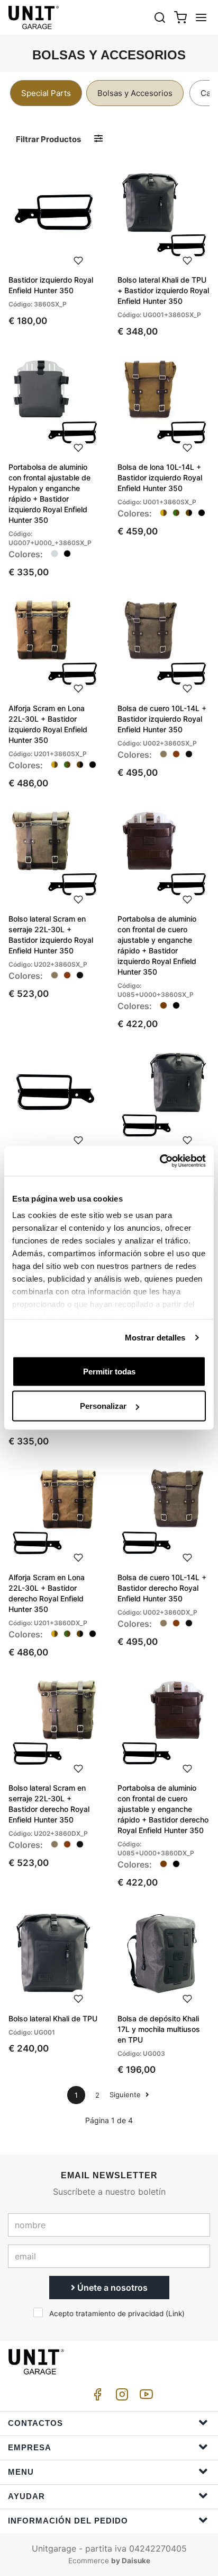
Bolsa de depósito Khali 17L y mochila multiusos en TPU (159, 2029)
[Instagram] (120, 2397)
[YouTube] (144, 2397)
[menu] (201, 17)
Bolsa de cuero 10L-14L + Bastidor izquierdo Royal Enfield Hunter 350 (162, 719)
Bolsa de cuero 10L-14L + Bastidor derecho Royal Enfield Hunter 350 (162, 1588)
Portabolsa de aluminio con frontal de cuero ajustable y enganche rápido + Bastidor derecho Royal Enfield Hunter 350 (163, 1809)
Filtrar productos (48, 139)
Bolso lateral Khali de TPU (53, 2018)
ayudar (26, 2496)
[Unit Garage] (34, 17)
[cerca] (160, 17)
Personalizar (103, 1406)
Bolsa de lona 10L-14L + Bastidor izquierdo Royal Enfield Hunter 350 (160, 477)
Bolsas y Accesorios (135, 93)
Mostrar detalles (155, 1338)
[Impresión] (78, 259)
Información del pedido (68, 2521)
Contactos (35, 2423)
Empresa (30, 2447)
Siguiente (126, 2095)
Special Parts (46, 93)
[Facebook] (96, 2397)
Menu (21, 2472)
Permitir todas (109, 1371)
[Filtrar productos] (98, 139)
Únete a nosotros (111, 2288)
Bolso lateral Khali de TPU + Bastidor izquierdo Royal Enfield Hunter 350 (163, 290)
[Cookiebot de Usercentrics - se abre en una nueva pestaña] (160, 1161)
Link (175, 2314)
